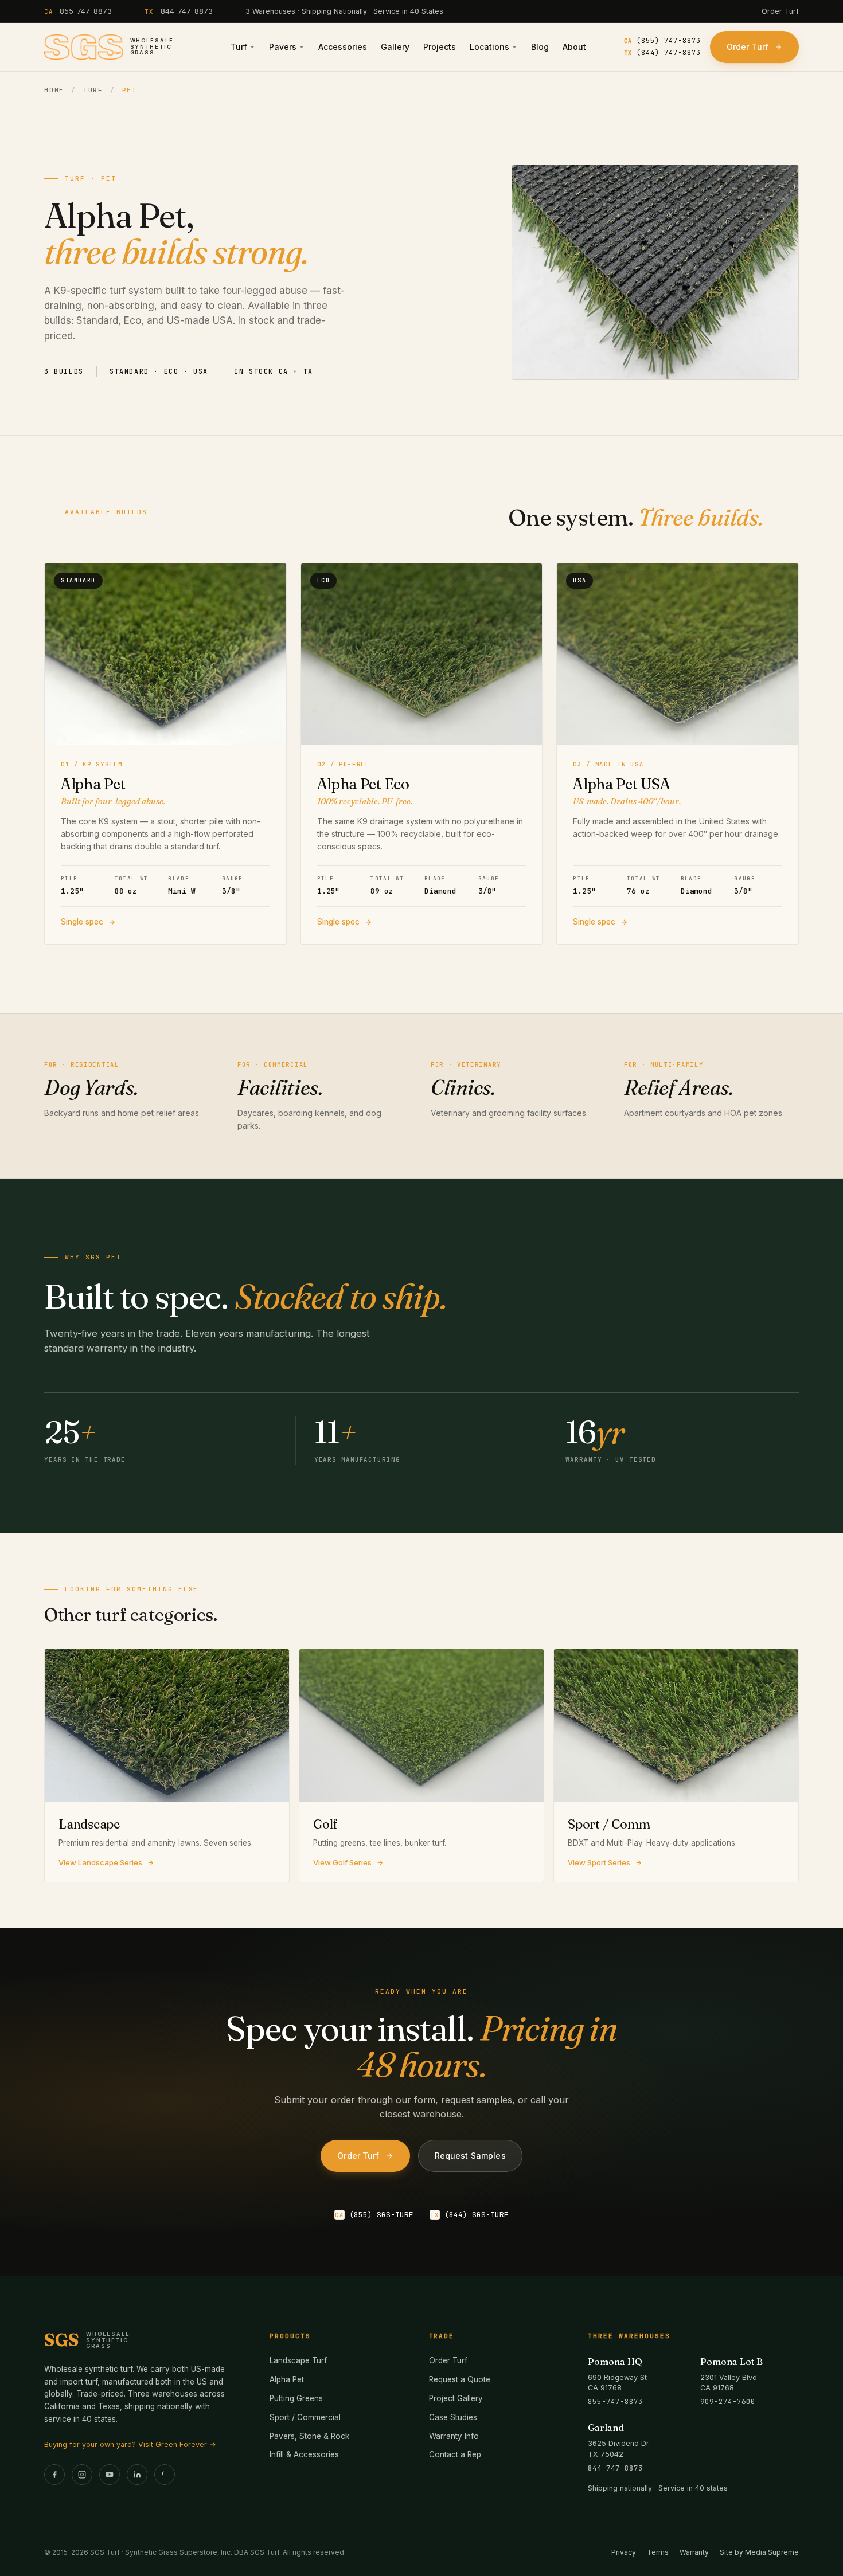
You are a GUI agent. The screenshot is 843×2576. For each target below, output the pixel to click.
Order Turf (780, 11)
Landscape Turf (298, 2360)
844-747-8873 (187, 11)
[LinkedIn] (137, 2475)
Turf (239, 47)
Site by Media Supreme (759, 2552)
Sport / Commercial (305, 2417)
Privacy (624, 2552)
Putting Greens (296, 2398)
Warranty (694, 2552)
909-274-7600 (728, 2401)
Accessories (343, 47)
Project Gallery (456, 2398)
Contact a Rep (455, 2454)
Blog (540, 47)
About (574, 47)
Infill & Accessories (304, 2454)
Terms (658, 2552)
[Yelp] (165, 2475)
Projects (440, 47)
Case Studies (453, 2417)
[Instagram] (82, 2475)
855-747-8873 (86, 11)
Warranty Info (454, 2436)
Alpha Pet (287, 2379)
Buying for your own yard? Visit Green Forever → (130, 2444)
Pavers (283, 47)
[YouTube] (110, 2475)
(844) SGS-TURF (469, 2215)
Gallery (395, 47)
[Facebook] (54, 2475)
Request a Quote (460, 2379)
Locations (489, 47)
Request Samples (470, 2156)
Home (54, 90)
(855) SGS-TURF (374, 2215)
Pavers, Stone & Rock (309, 2436)
